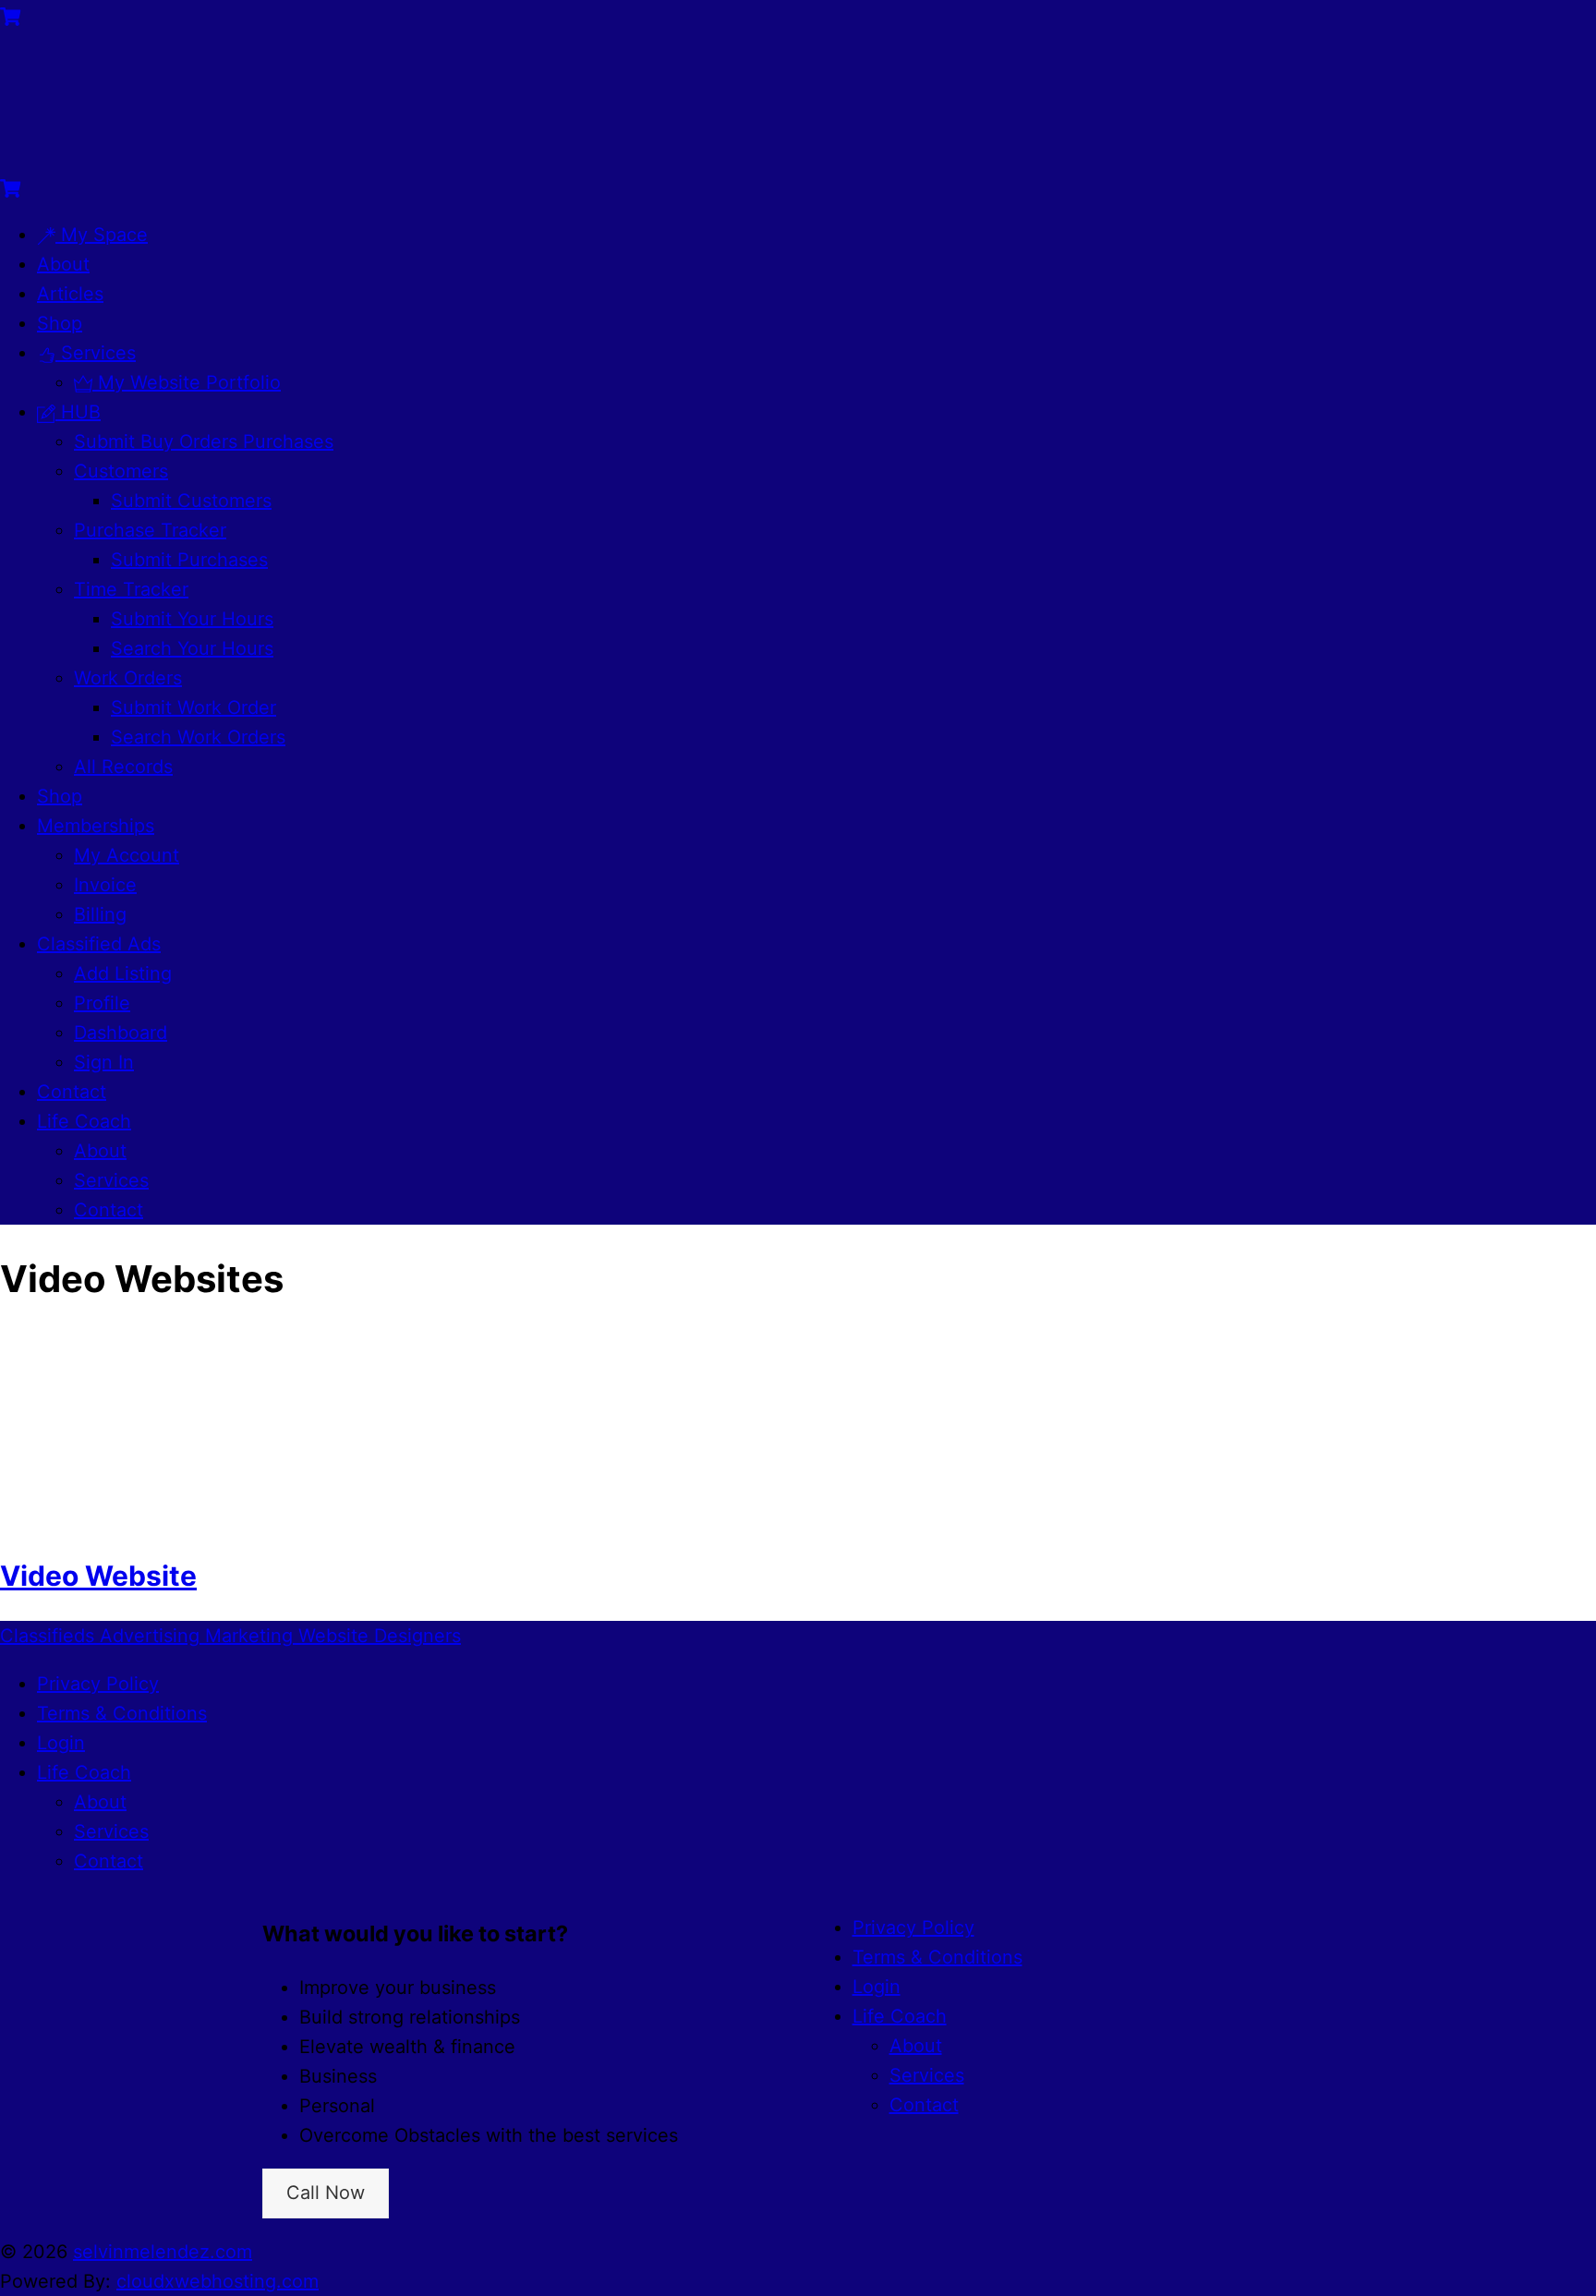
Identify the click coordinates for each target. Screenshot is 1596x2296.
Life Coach (84, 1121)
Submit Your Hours (192, 619)
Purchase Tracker (150, 530)
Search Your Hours (192, 648)
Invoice (105, 885)
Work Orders (128, 678)
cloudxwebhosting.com (218, 2281)
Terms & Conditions (122, 1713)
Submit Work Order (193, 707)
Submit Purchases (189, 560)
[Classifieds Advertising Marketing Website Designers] (92, 157)
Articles (70, 294)
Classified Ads (99, 944)
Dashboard (121, 1033)
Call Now (326, 2193)
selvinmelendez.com (163, 2252)
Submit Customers (191, 501)
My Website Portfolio (187, 382)
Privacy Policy (98, 1684)
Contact (72, 1092)
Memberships (96, 826)
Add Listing (123, 973)
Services (96, 353)
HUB (78, 412)
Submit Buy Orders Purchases (204, 441)
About (63, 264)
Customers (121, 471)
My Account (127, 855)
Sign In (104, 1062)
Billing (100, 914)
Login (61, 1743)
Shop (60, 323)
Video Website (98, 1576)
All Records (123, 767)
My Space (102, 235)
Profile (102, 1003)
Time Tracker (131, 589)
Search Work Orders (198, 737)
